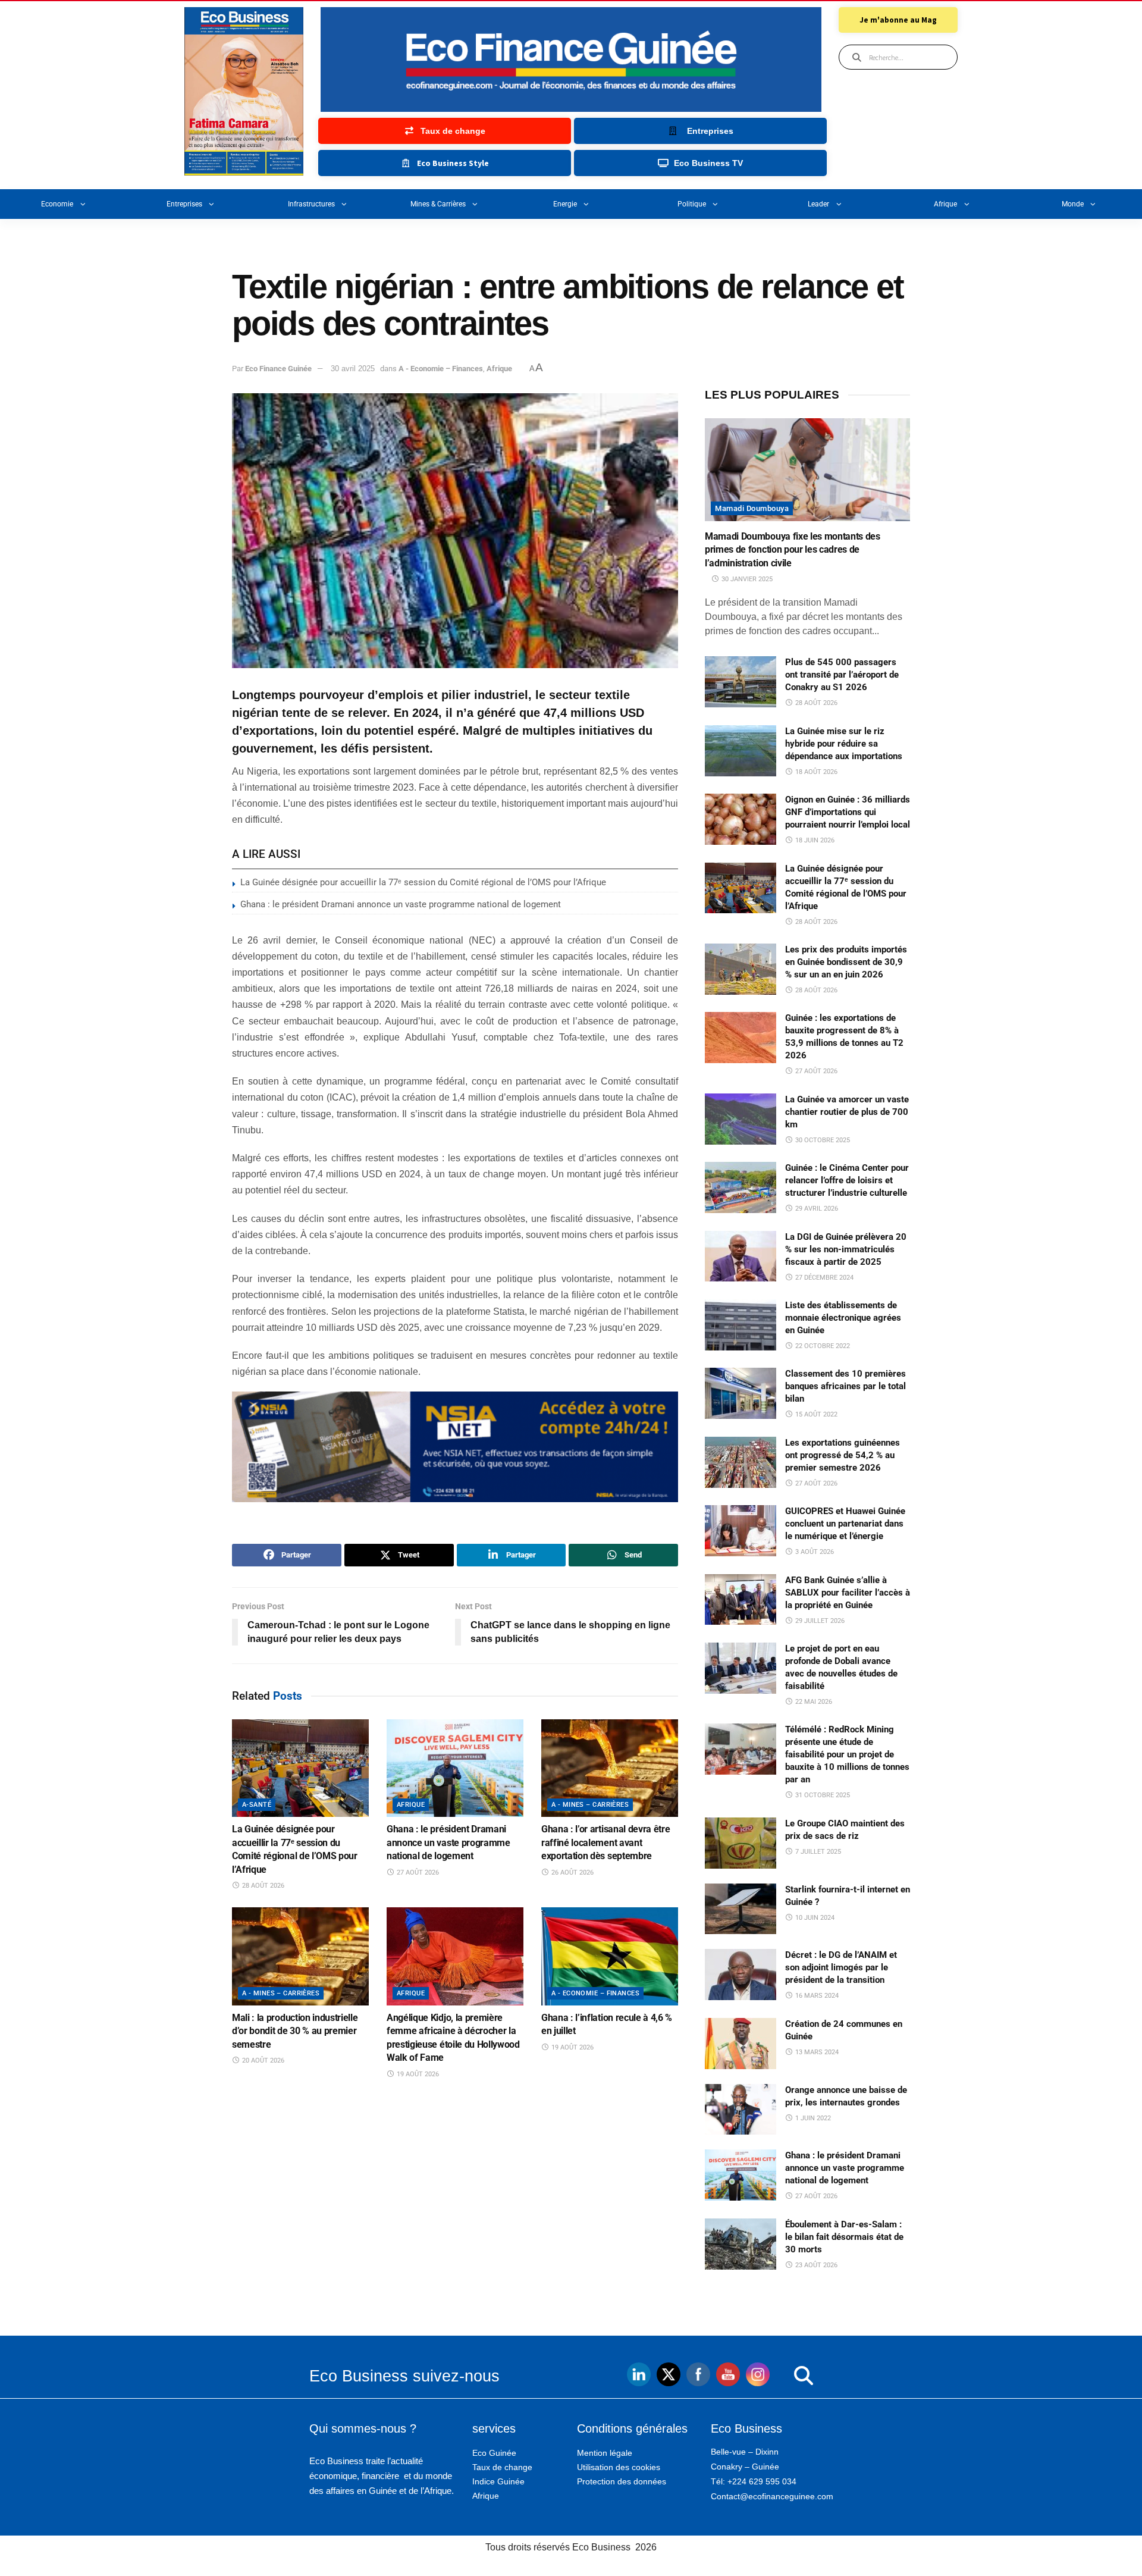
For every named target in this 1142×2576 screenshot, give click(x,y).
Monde (1073, 204)
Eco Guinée (494, 2453)
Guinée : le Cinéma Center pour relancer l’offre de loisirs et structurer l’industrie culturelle (847, 1180)
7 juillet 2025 (817, 1852)
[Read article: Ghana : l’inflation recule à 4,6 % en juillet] (610, 1956)
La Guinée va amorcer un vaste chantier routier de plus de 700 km (847, 1112)
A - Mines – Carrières (590, 1805)
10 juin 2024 (814, 1918)
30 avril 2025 (353, 369)
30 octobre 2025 (822, 1140)
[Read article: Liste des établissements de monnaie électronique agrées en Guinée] (741, 1325)
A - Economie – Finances (441, 369)
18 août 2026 (815, 772)
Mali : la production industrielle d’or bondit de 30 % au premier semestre (295, 2031)
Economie (57, 204)
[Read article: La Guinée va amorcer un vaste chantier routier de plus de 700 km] (741, 1119)
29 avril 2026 (816, 1209)
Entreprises (184, 204)
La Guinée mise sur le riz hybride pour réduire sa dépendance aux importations (844, 744)
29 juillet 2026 (819, 1621)
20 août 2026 (262, 2061)
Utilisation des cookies (619, 2467)
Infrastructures (311, 204)
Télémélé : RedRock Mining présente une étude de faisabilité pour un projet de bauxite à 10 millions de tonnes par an (847, 1754)
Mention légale (605, 2453)
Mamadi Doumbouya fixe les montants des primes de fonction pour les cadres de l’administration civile (793, 550)
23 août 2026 (815, 2265)
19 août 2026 (417, 2074)
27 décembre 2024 (823, 1278)
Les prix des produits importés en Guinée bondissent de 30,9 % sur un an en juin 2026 (846, 962)
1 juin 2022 (812, 2118)
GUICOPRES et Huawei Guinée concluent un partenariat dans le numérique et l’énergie (845, 1524)
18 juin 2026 (814, 840)
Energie (565, 204)
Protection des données (622, 2481)
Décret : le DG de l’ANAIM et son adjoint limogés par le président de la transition (841, 1967)
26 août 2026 (572, 1873)
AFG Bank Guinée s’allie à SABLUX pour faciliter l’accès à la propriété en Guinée (848, 1593)
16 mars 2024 (816, 1996)
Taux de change (502, 2467)
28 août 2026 (262, 1886)
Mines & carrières (438, 204)
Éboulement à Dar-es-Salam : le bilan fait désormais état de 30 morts (844, 2237)
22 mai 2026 (813, 1702)
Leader (818, 204)
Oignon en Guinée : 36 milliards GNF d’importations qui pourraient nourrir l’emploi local (848, 812)
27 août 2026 (417, 1873)
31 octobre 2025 (822, 1795)
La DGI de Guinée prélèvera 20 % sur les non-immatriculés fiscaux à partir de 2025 (846, 1249)
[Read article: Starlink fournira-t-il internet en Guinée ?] (741, 1909)
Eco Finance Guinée (278, 369)
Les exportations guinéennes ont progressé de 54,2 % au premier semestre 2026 (843, 1455)
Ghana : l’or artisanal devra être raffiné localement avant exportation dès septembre (605, 1842)
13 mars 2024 (816, 2052)
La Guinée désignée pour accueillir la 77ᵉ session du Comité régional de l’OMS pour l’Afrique (423, 882)
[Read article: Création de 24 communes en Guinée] (741, 2044)
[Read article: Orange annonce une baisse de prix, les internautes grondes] (741, 2110)
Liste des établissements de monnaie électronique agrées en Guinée (843, 1318)
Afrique (945, 204)
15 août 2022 (815, 1414)
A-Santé (257, 1805)
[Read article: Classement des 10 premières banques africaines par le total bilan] (741, 1393)
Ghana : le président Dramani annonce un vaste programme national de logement (401, 904)
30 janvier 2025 (746, 579)
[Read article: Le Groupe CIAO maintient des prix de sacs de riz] (741, 1843)
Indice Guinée (498, 2481)
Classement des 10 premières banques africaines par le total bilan (845, 1386)
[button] (779, 2376)
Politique (692, 204)
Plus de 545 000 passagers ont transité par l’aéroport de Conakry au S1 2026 (842, 675)
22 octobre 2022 (822, 1346)
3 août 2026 (814, 1552)
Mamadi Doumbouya (752, 508)
